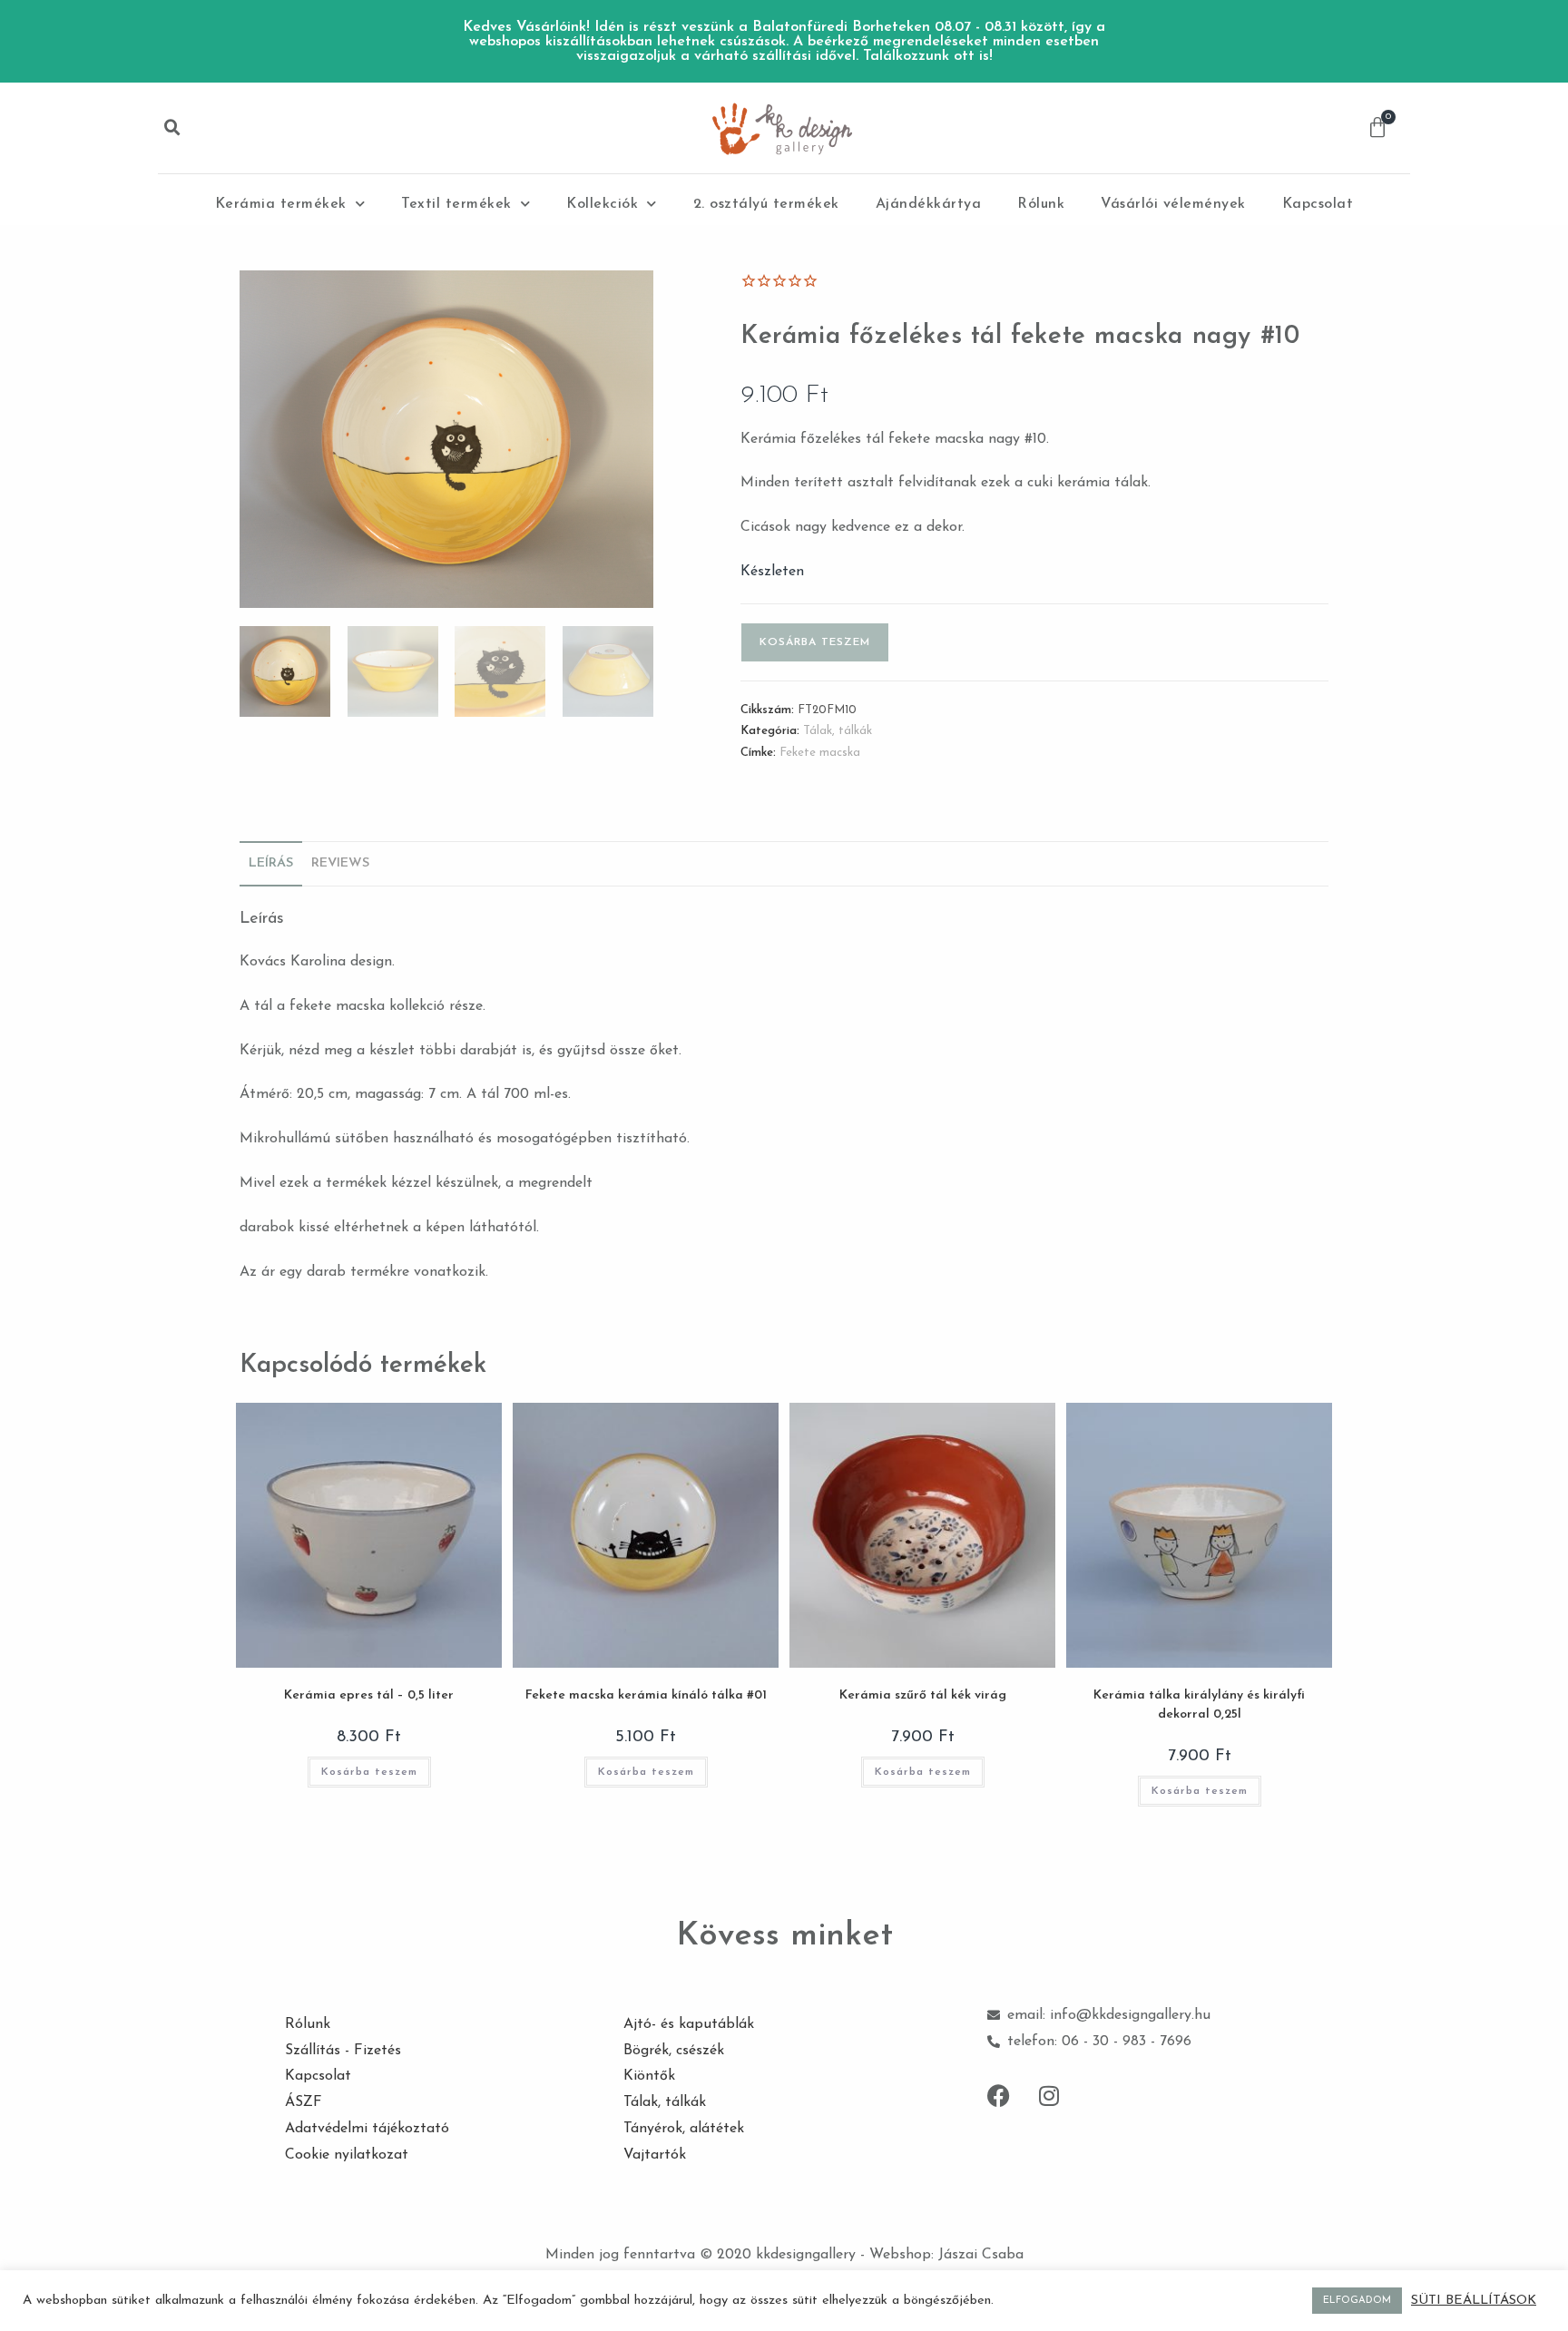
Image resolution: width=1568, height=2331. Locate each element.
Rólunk (1041, 204)
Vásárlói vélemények (1173, 204)
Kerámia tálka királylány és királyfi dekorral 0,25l (1199, 1705)
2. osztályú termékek (766, 204)
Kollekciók (602, 204)
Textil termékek (456, 204)
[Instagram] (1049, 2095)
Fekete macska (820, 753)
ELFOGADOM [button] (1357, 2301)
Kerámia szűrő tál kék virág (923, 1695)
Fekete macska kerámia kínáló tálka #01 (646, 1695)
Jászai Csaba (981, 2255)
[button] (172, 128)
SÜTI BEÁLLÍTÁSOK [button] (1474, 2301)
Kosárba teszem (815, 642)
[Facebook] (999, 2095)
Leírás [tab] (271, 863)
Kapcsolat (1318, 204)
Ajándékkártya (929, 204)
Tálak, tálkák (838, 731)
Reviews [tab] (340, 863)
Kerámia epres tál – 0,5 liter (369, 1695)
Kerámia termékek (281, 204)
